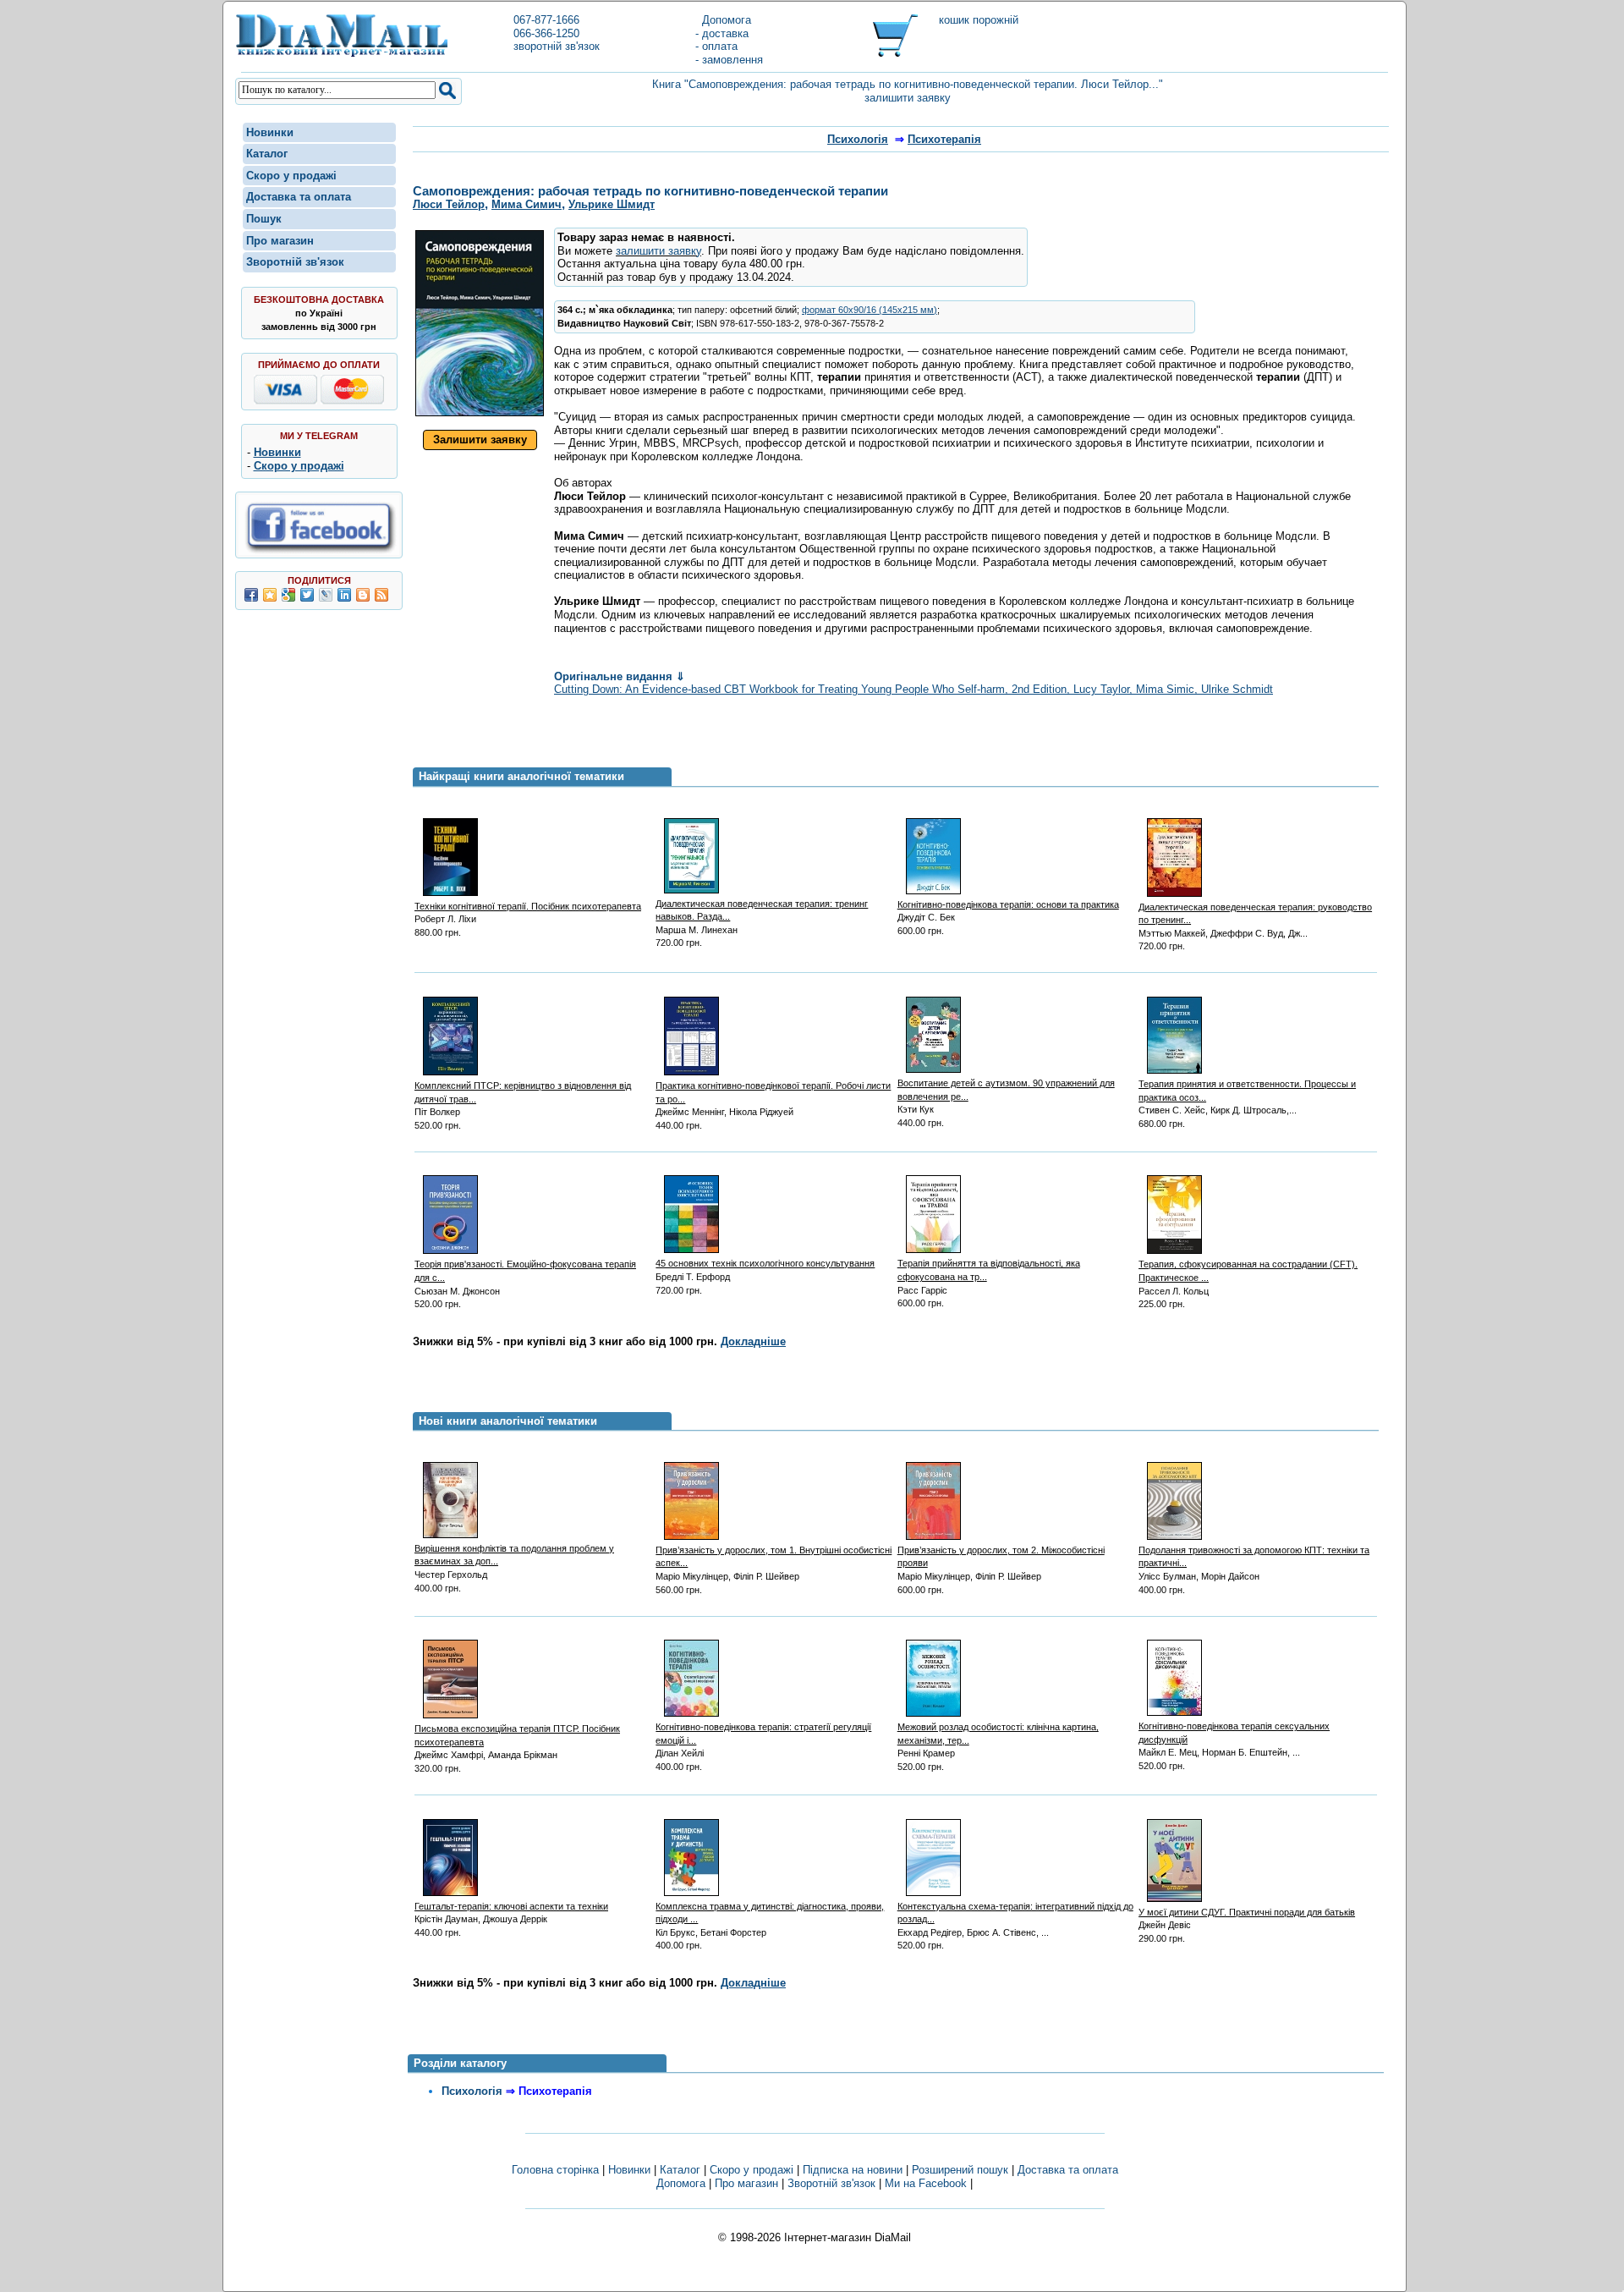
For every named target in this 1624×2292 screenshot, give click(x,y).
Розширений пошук (960, 2170)
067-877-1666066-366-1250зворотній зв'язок (557, 33)
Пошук (264, 219)
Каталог (267, 154)
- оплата (716, 46)
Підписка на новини (854, 2170)
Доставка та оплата (299, 197)
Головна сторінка (555, 2170)
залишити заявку (658, 251)
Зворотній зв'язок (295, 262)
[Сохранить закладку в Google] (288, 595)
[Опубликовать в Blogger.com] (363, 595)
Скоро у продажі (291, 176)
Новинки (270, 132)
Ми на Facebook (926, 2183)
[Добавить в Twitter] (307, 595)
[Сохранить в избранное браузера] (270, 595)
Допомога (723, 20)
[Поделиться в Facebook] (251, 595)
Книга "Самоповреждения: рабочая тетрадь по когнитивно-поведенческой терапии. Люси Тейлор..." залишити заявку (908, 91)
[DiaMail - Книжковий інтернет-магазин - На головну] (342, 54)
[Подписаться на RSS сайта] (381, 595)
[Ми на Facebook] (319, 551)
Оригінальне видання (620, 676)
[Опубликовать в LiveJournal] (326, 595)
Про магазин (280, 241)
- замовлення (729, 60)
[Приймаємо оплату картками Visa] (285, 401)
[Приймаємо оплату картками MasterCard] (352, 401)
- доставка (722, 33)
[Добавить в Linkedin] (344, 595)
